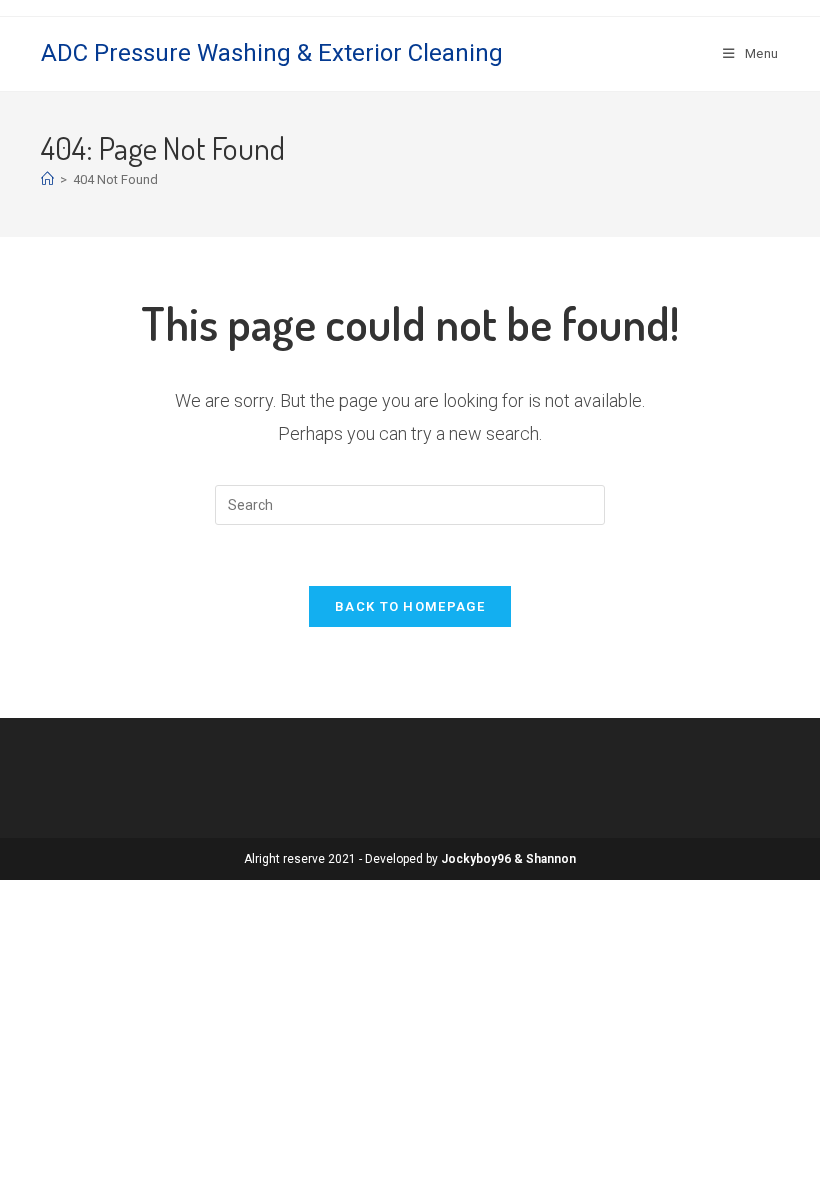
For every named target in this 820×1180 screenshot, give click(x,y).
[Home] (47, 179)
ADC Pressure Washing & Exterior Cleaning (272, 53)
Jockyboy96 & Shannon (508, 859)
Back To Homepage (410, 606)
